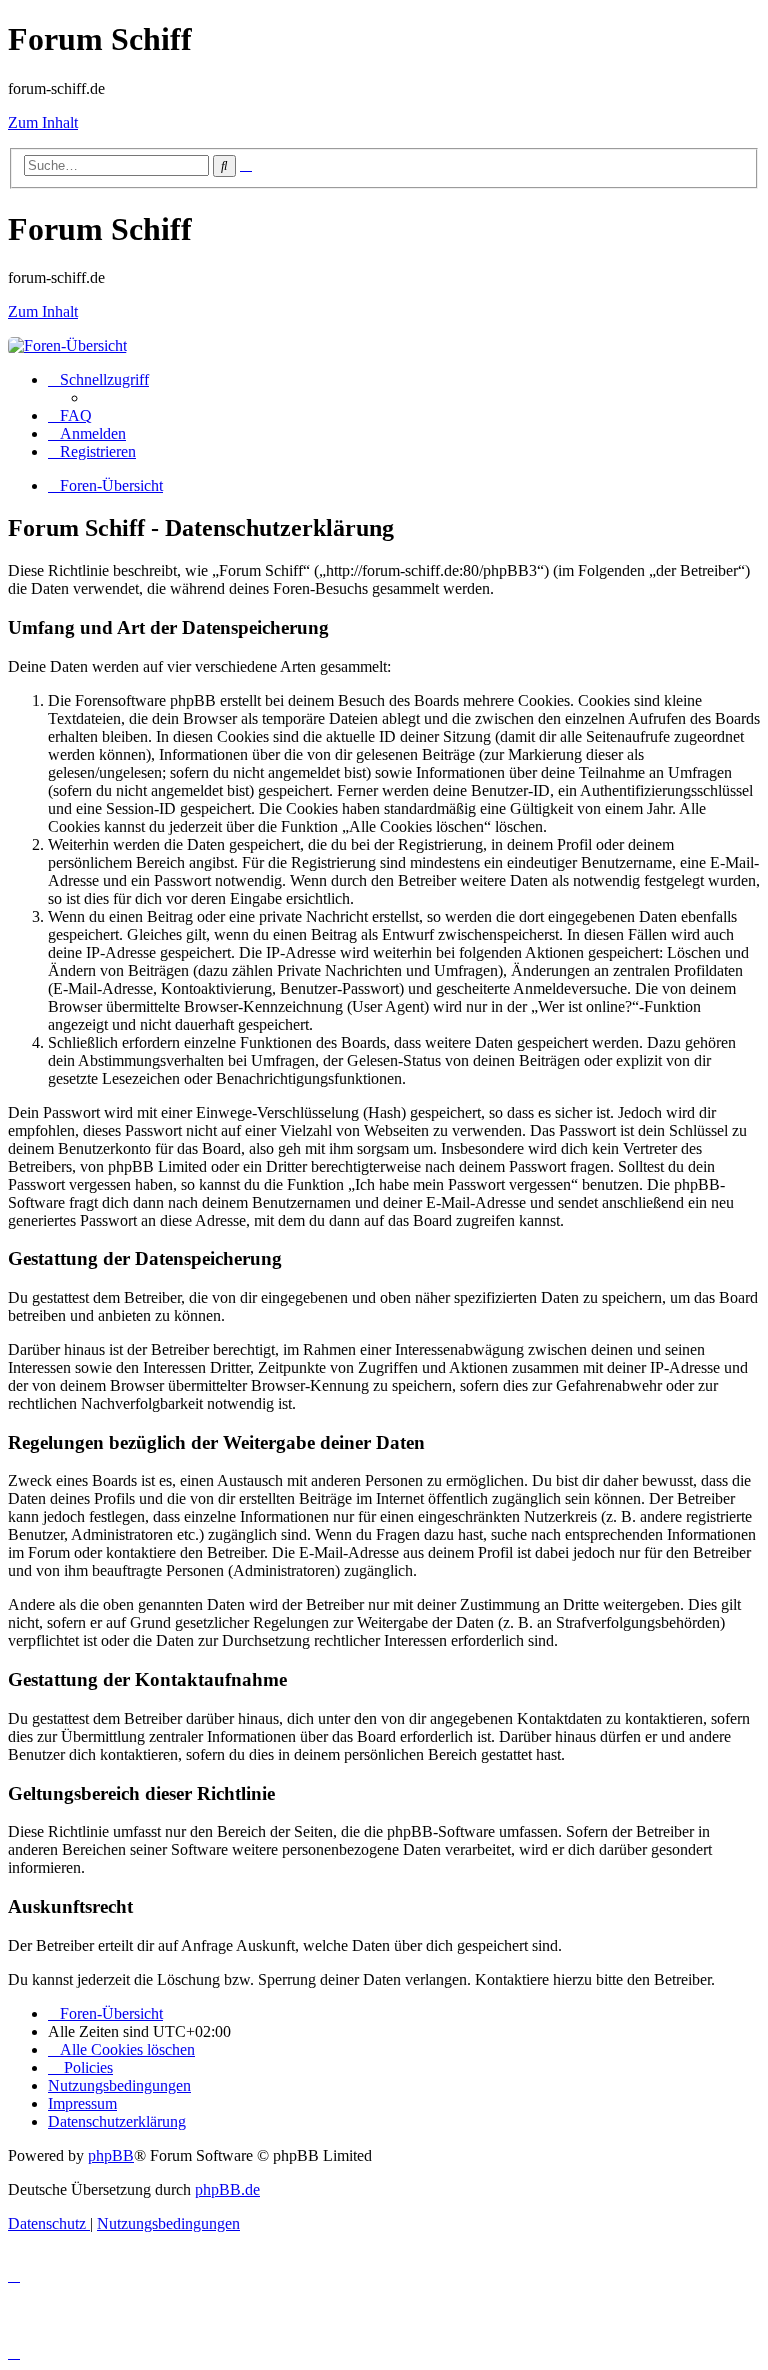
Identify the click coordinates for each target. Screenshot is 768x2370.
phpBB (111, 2155)
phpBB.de (227, 2189)
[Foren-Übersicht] (67, 345)
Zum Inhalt (43, 122)
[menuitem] (70, 415)
